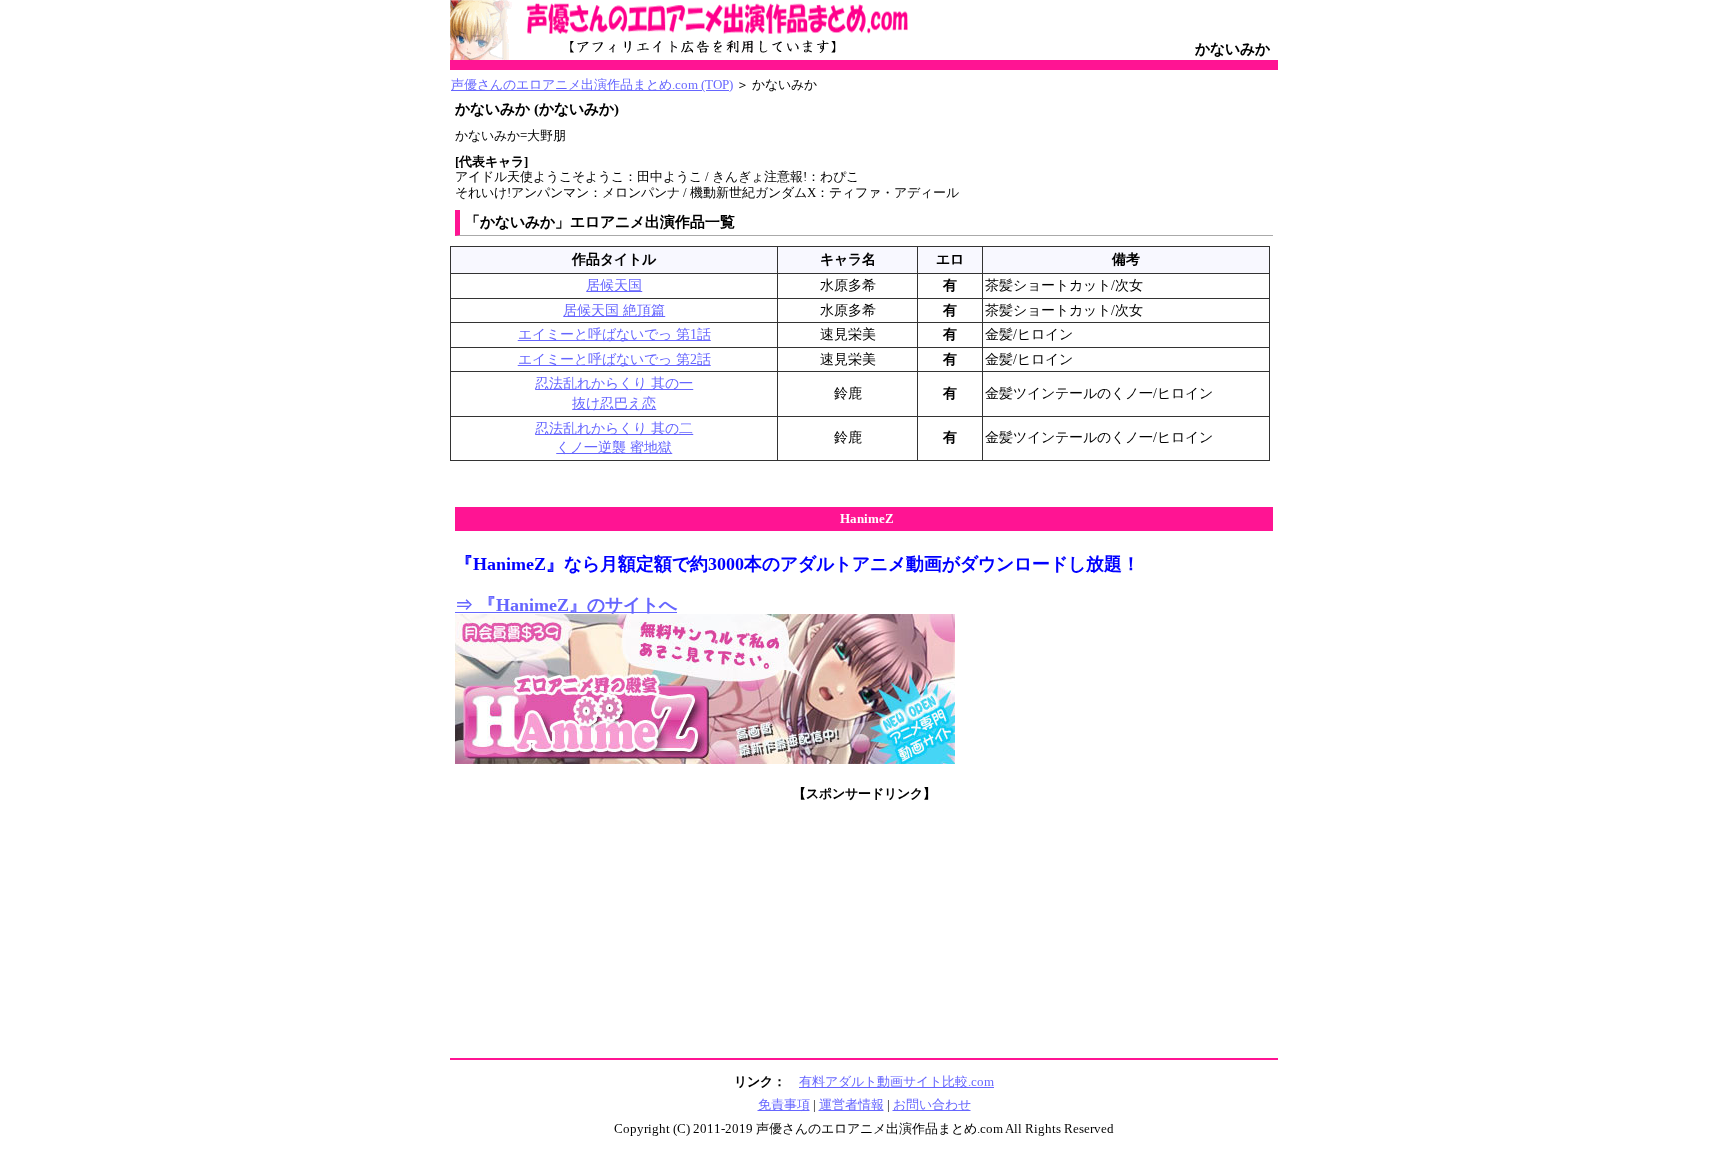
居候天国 (614, 285)
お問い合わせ (932, 1104)
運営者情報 (851, 1104)
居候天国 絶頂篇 (614, 310)
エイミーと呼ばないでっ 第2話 (614, 359)
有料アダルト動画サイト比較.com (896, 1081)
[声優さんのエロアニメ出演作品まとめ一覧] (705, 56)
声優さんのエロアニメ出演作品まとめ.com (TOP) (592, 84)
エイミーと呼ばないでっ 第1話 (614, 334)
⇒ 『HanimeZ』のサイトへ (566, 605)
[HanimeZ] (705, 759)
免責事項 (784, 1104)
